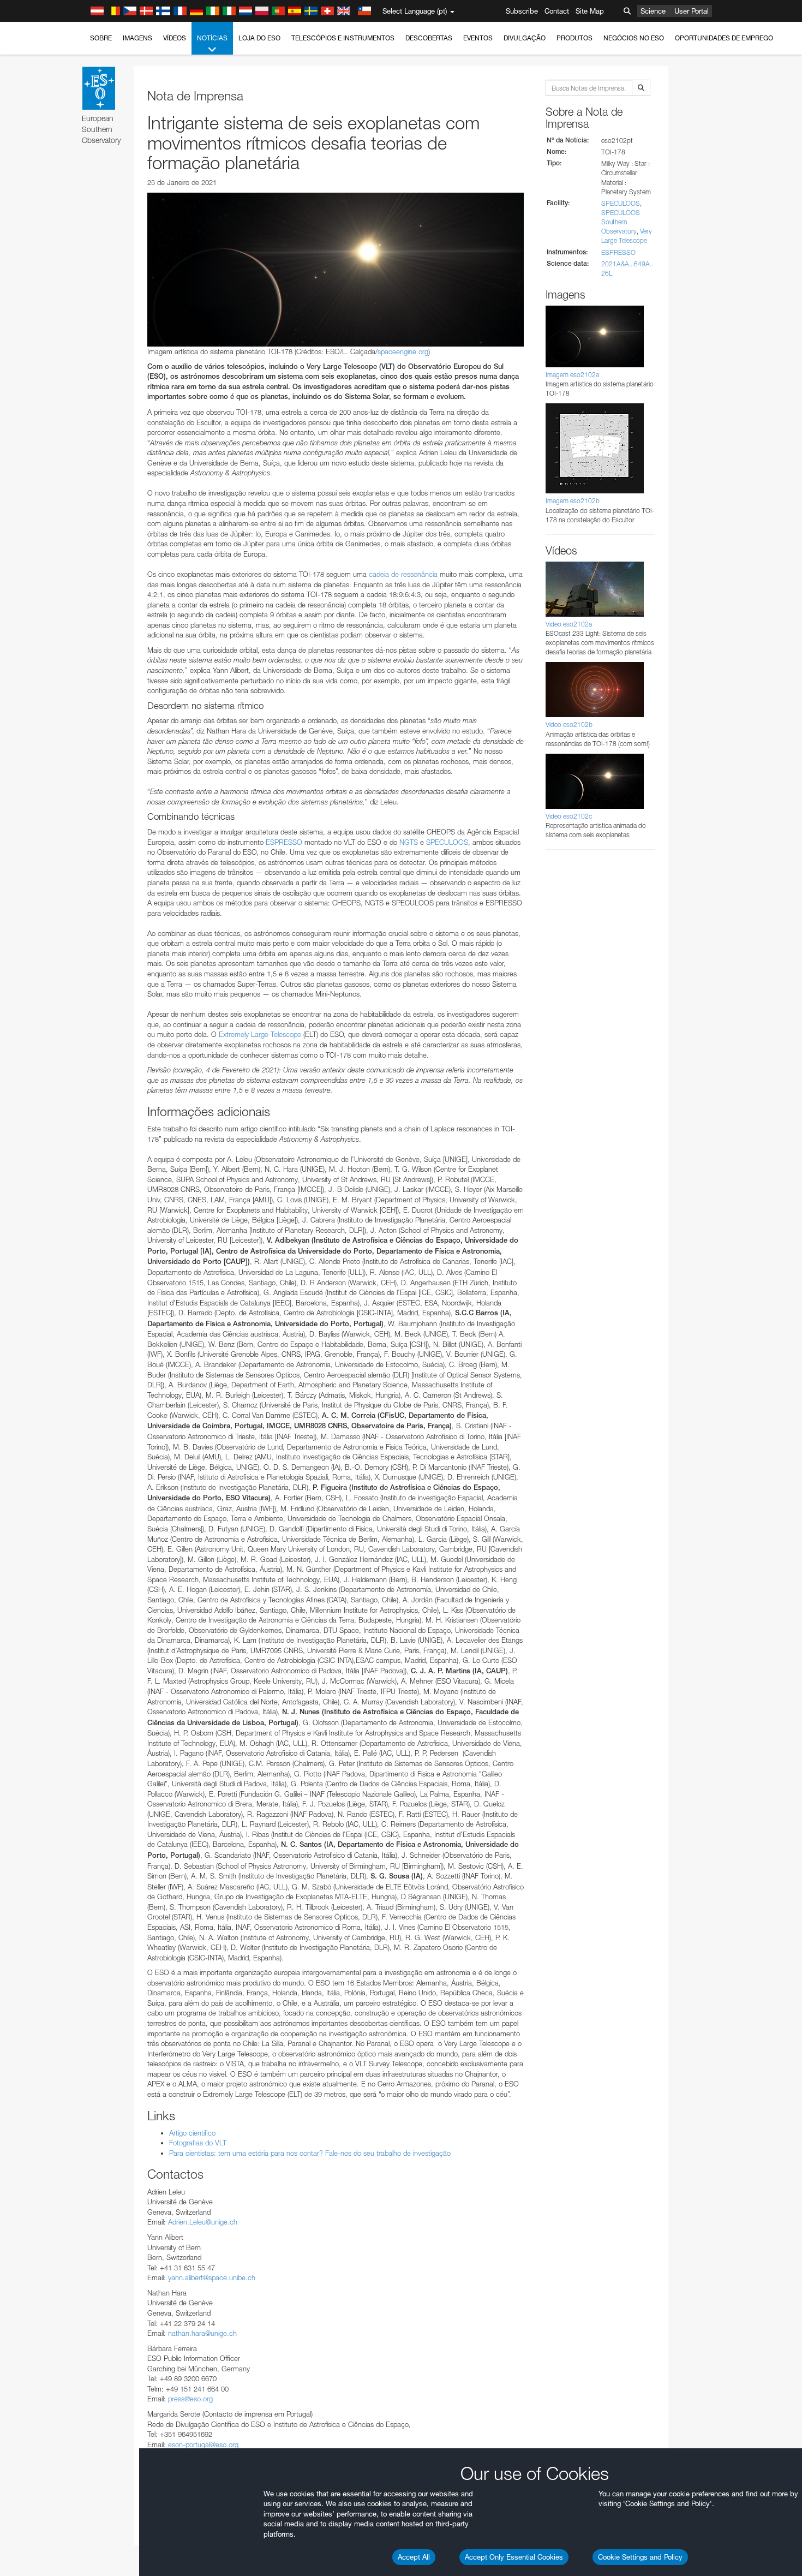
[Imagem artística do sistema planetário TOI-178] (336, 270)
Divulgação (525, 38)
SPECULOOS (447, 842)
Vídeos (175, 38)
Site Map (590, 11)
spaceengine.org (403, 351)
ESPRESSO (284, 842)
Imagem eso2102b (573, 501)
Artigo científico (192, 2133)
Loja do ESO (259, 38)
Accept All (414, 2557)
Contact (557, 11)
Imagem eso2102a (572, 375)
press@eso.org (190, 2399)
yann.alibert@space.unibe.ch (212, 2277)
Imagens (137, 38)
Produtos (574, 38)
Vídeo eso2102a (569, 624)
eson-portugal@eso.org (203, 2444)
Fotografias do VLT (198, 2143)
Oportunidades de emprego (724, 38)
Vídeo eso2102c (569, 816)
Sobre (101, 38)
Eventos (478, 38)
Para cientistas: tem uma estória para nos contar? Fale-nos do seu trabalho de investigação (310, 2153)
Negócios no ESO (634, 38)
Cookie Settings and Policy (640, 2557)
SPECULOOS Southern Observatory (621, 222)
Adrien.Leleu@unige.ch (203, 2222)
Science (653, 11)
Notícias (212, 38)
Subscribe (522, 11)
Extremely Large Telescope (260, 1034)
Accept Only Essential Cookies (514, 2557)
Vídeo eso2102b (569, 724)
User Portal (692, 11)
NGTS (409, 842)
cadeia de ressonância (403, 574)
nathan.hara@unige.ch (202, 2333)
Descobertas (429, 38)
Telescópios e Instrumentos (343, 38)
